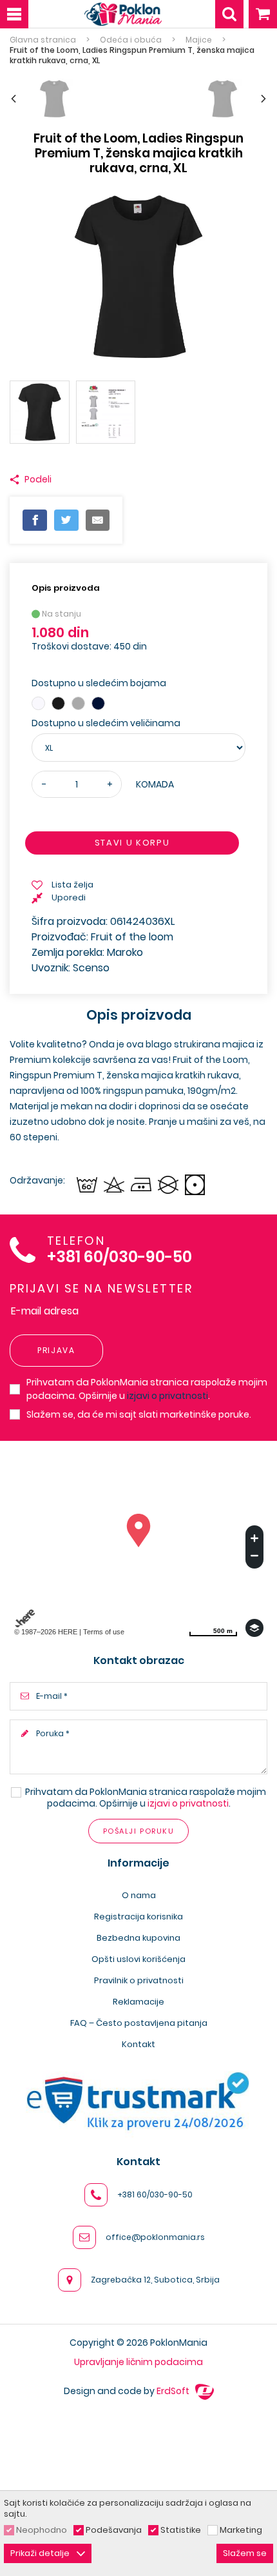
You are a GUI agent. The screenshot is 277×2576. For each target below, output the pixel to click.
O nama (139, 1895)
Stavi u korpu (132, 843)
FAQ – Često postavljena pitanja (139, 2023)
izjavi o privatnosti (167, 1396)
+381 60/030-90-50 (119, 1257)
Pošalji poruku (138, 1831)
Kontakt (138, 2044)
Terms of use (104, 1632)
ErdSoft (174, 2391)
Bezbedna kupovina (138, 1938)
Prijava (56, 1350)
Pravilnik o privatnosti (139, 1980)
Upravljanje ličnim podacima (138, 2362)
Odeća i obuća (131, 40)
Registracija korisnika (138, 1917)
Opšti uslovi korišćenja (138, 1959)
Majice (199, 40)
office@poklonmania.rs (155, 2237)
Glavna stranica (43, 40)
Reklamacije (138, 2002)
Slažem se (245, 2553)
